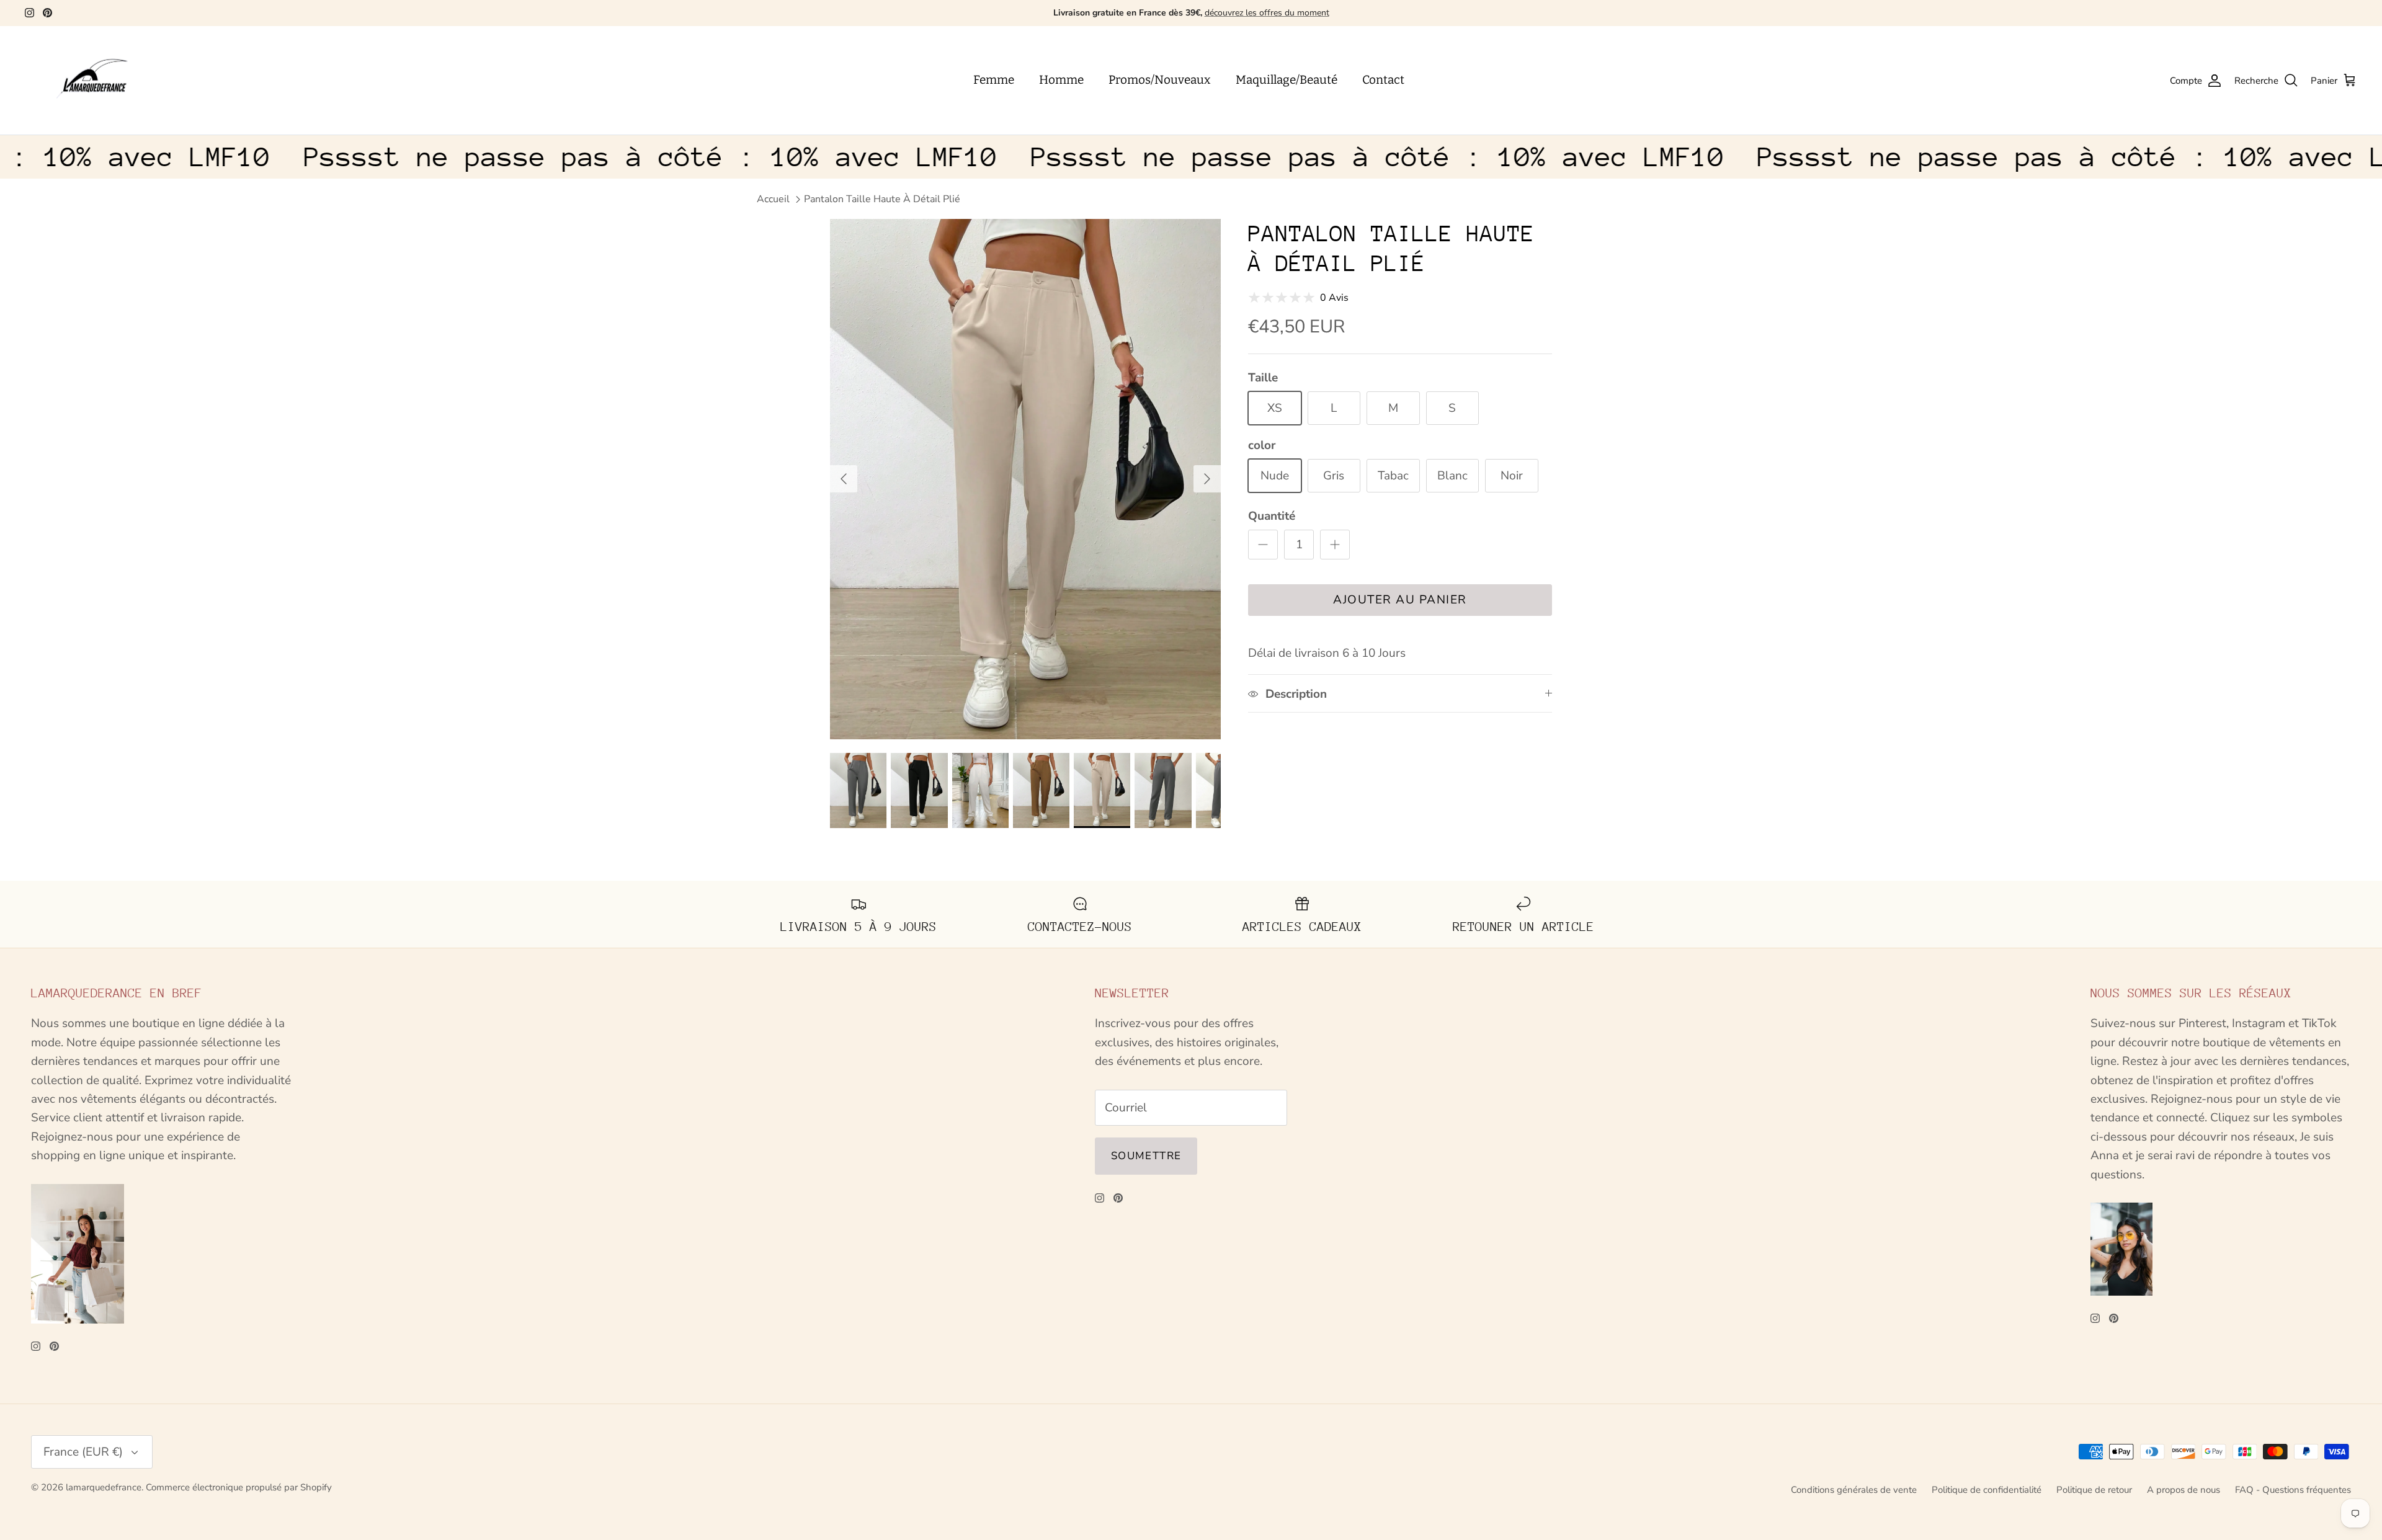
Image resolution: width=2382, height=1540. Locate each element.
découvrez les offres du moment (1267, 13)
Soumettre (1146, 1156)
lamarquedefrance (104, 1487)
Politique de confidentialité (1987, 1490)
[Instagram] (29, 13)
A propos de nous (2183, 1490)
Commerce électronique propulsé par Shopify (239, 1487)
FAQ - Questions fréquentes (2293, 1490)
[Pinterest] (47, 13)
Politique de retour (2094, 1490)
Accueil (773, 199)
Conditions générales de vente (1854, 1490)
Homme (1061, 80)
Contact (1383, 80)
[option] (1025, 479)
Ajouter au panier (1400, 600)
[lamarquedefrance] (102, 81)
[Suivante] (1207, 479)
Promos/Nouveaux (1160, 80)
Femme (994, 80)
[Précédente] (844, 479)
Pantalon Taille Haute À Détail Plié (882, 199)
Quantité (1272, 516)
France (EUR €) (83, 1452)
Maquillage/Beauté (1287, 80)
